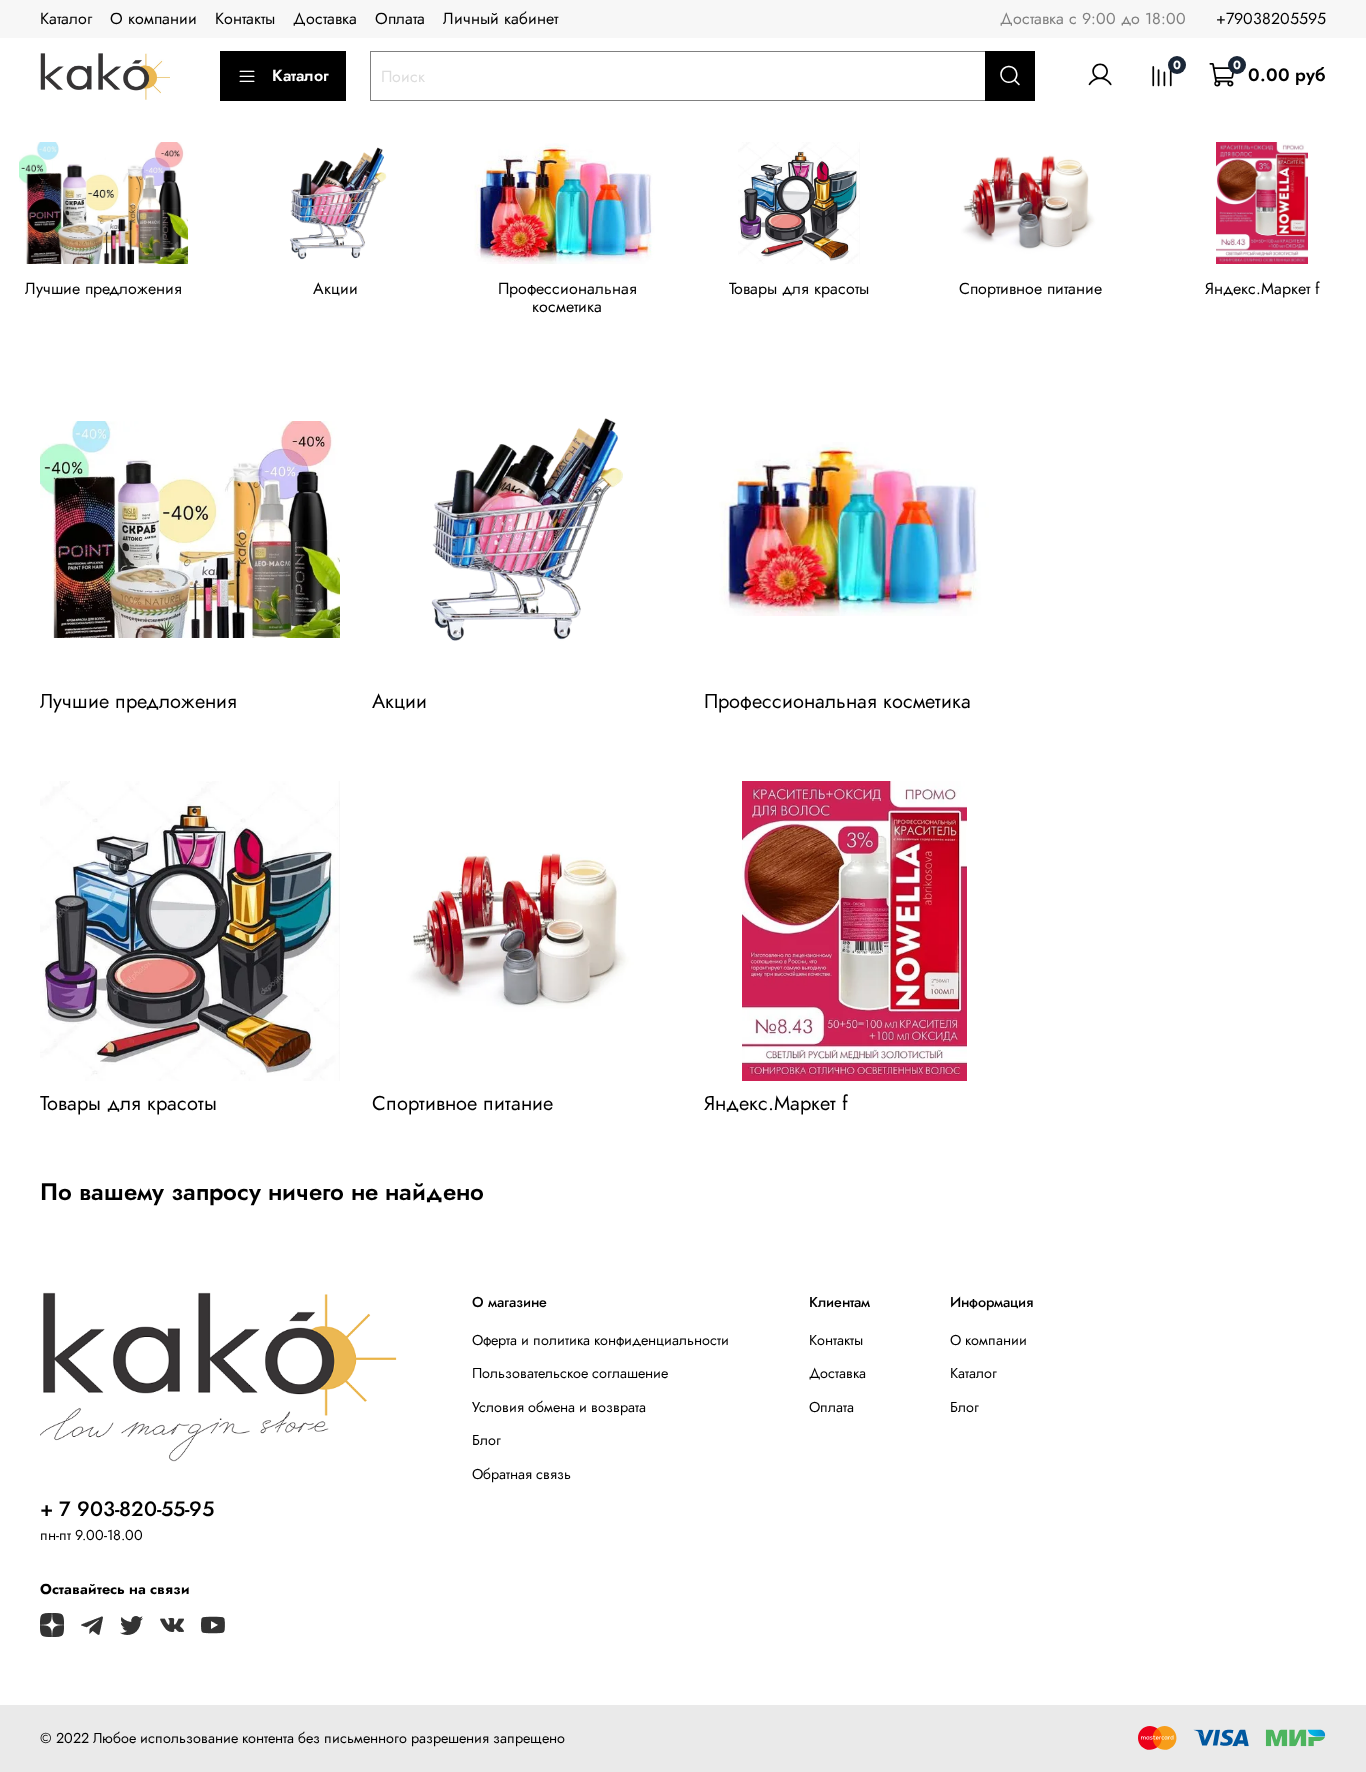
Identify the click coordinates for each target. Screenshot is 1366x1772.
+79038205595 (1271, 18)
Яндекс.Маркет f (1262, 288)
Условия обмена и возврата (559, 1407)
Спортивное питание (1030, 288)
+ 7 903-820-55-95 (127, 1509)
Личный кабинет (500, 18)
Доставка (325, 18)
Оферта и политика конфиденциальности (600, 1340)
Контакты (245, 18)
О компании (153, 18)
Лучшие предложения (103, 288)
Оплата (400, 18)
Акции (335, 288)
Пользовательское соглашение (570, 1373)
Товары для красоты (799, 288)
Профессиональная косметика (567, 297)
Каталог (66, 18)
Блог (486, 1440)
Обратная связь (521, 1474)
